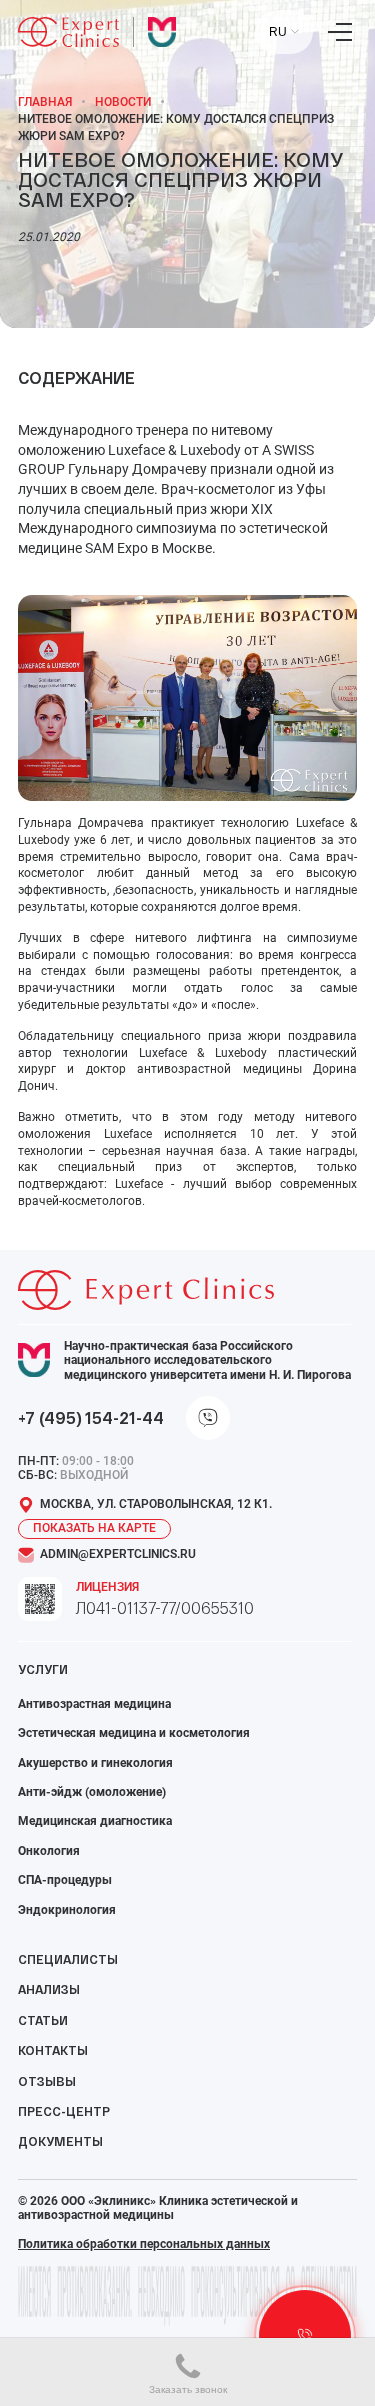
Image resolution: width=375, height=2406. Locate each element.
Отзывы (47, 2081)
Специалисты (68, 1959)
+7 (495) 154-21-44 (91, 1417)
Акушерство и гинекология (95, 1763)
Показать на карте (94, 1528)
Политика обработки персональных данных (144, 2244)
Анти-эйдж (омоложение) (92, 1792)
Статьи (43, 2020)
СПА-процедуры (65, 1880)
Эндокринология (67, 1910)
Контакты (53, 2050)
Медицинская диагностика (95, 1821)
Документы (60, 2141)
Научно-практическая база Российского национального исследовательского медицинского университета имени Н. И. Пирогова (207, 1360)
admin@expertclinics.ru (118, 1554)
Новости (123, 102)
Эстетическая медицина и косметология (134, 1733)
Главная (45, 102)
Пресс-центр (64, 2111)
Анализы (49, 1989)
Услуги (43, 1669)
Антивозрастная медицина (94, 1704)
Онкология (49, 1851)
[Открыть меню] (340, 32)
